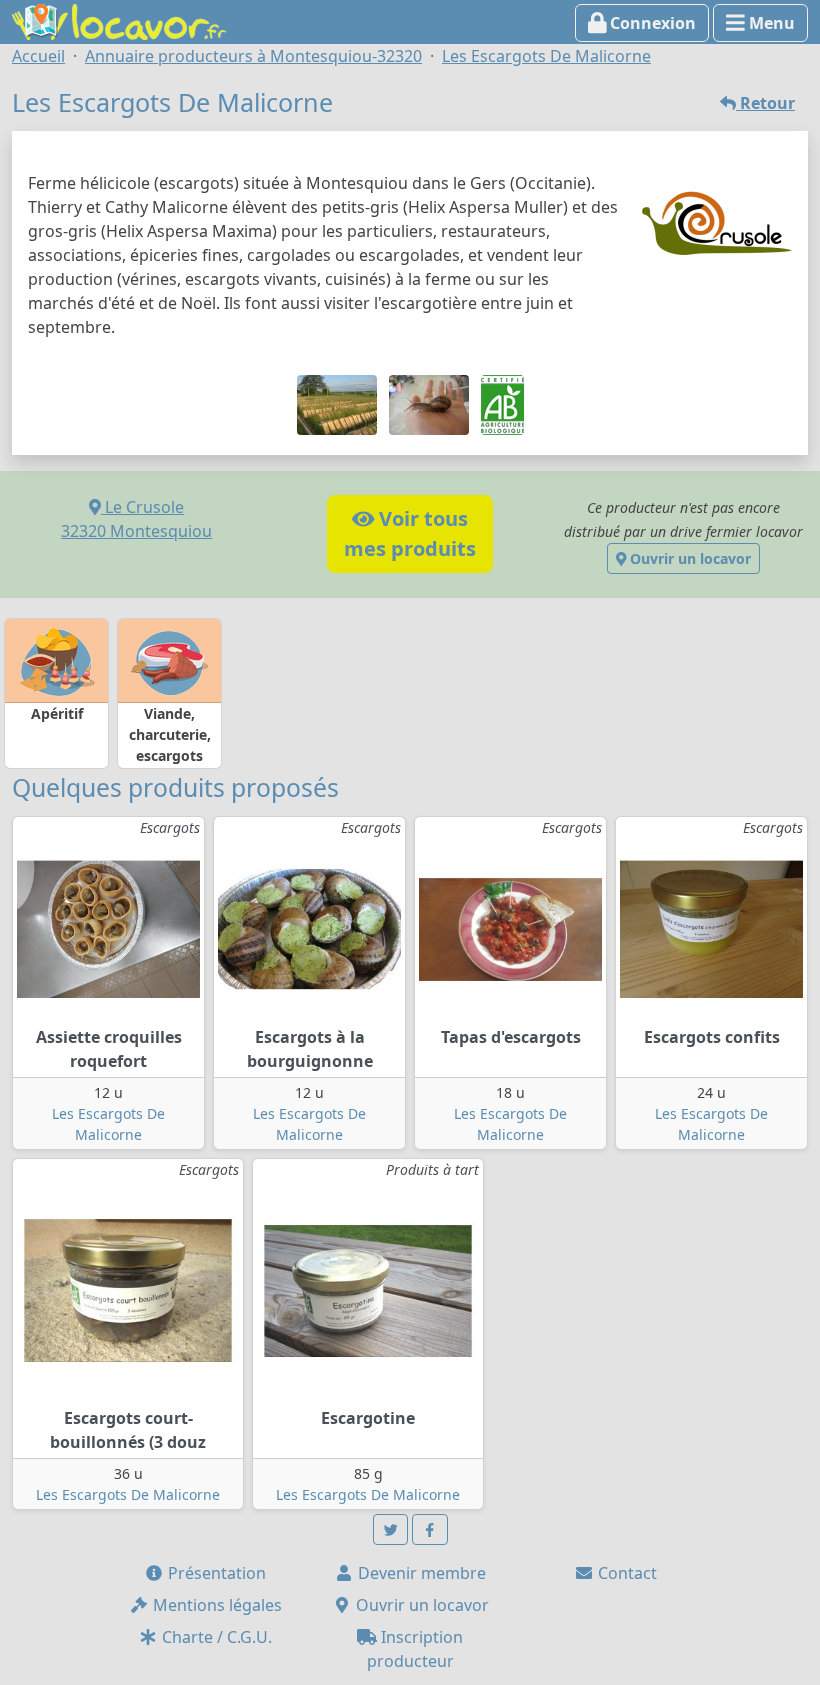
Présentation (215, 1573)
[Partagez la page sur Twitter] (391, 1529)
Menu (770, 23)
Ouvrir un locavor (688, 558)
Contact (625, 1573)
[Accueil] (119, 20)
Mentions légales (215, 1605)
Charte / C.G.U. (215, 1637)
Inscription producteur (415, 1649)
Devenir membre (420, 1573)
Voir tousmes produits (410, 533)
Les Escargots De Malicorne (128, 1494)
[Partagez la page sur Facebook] (430, 1529)
